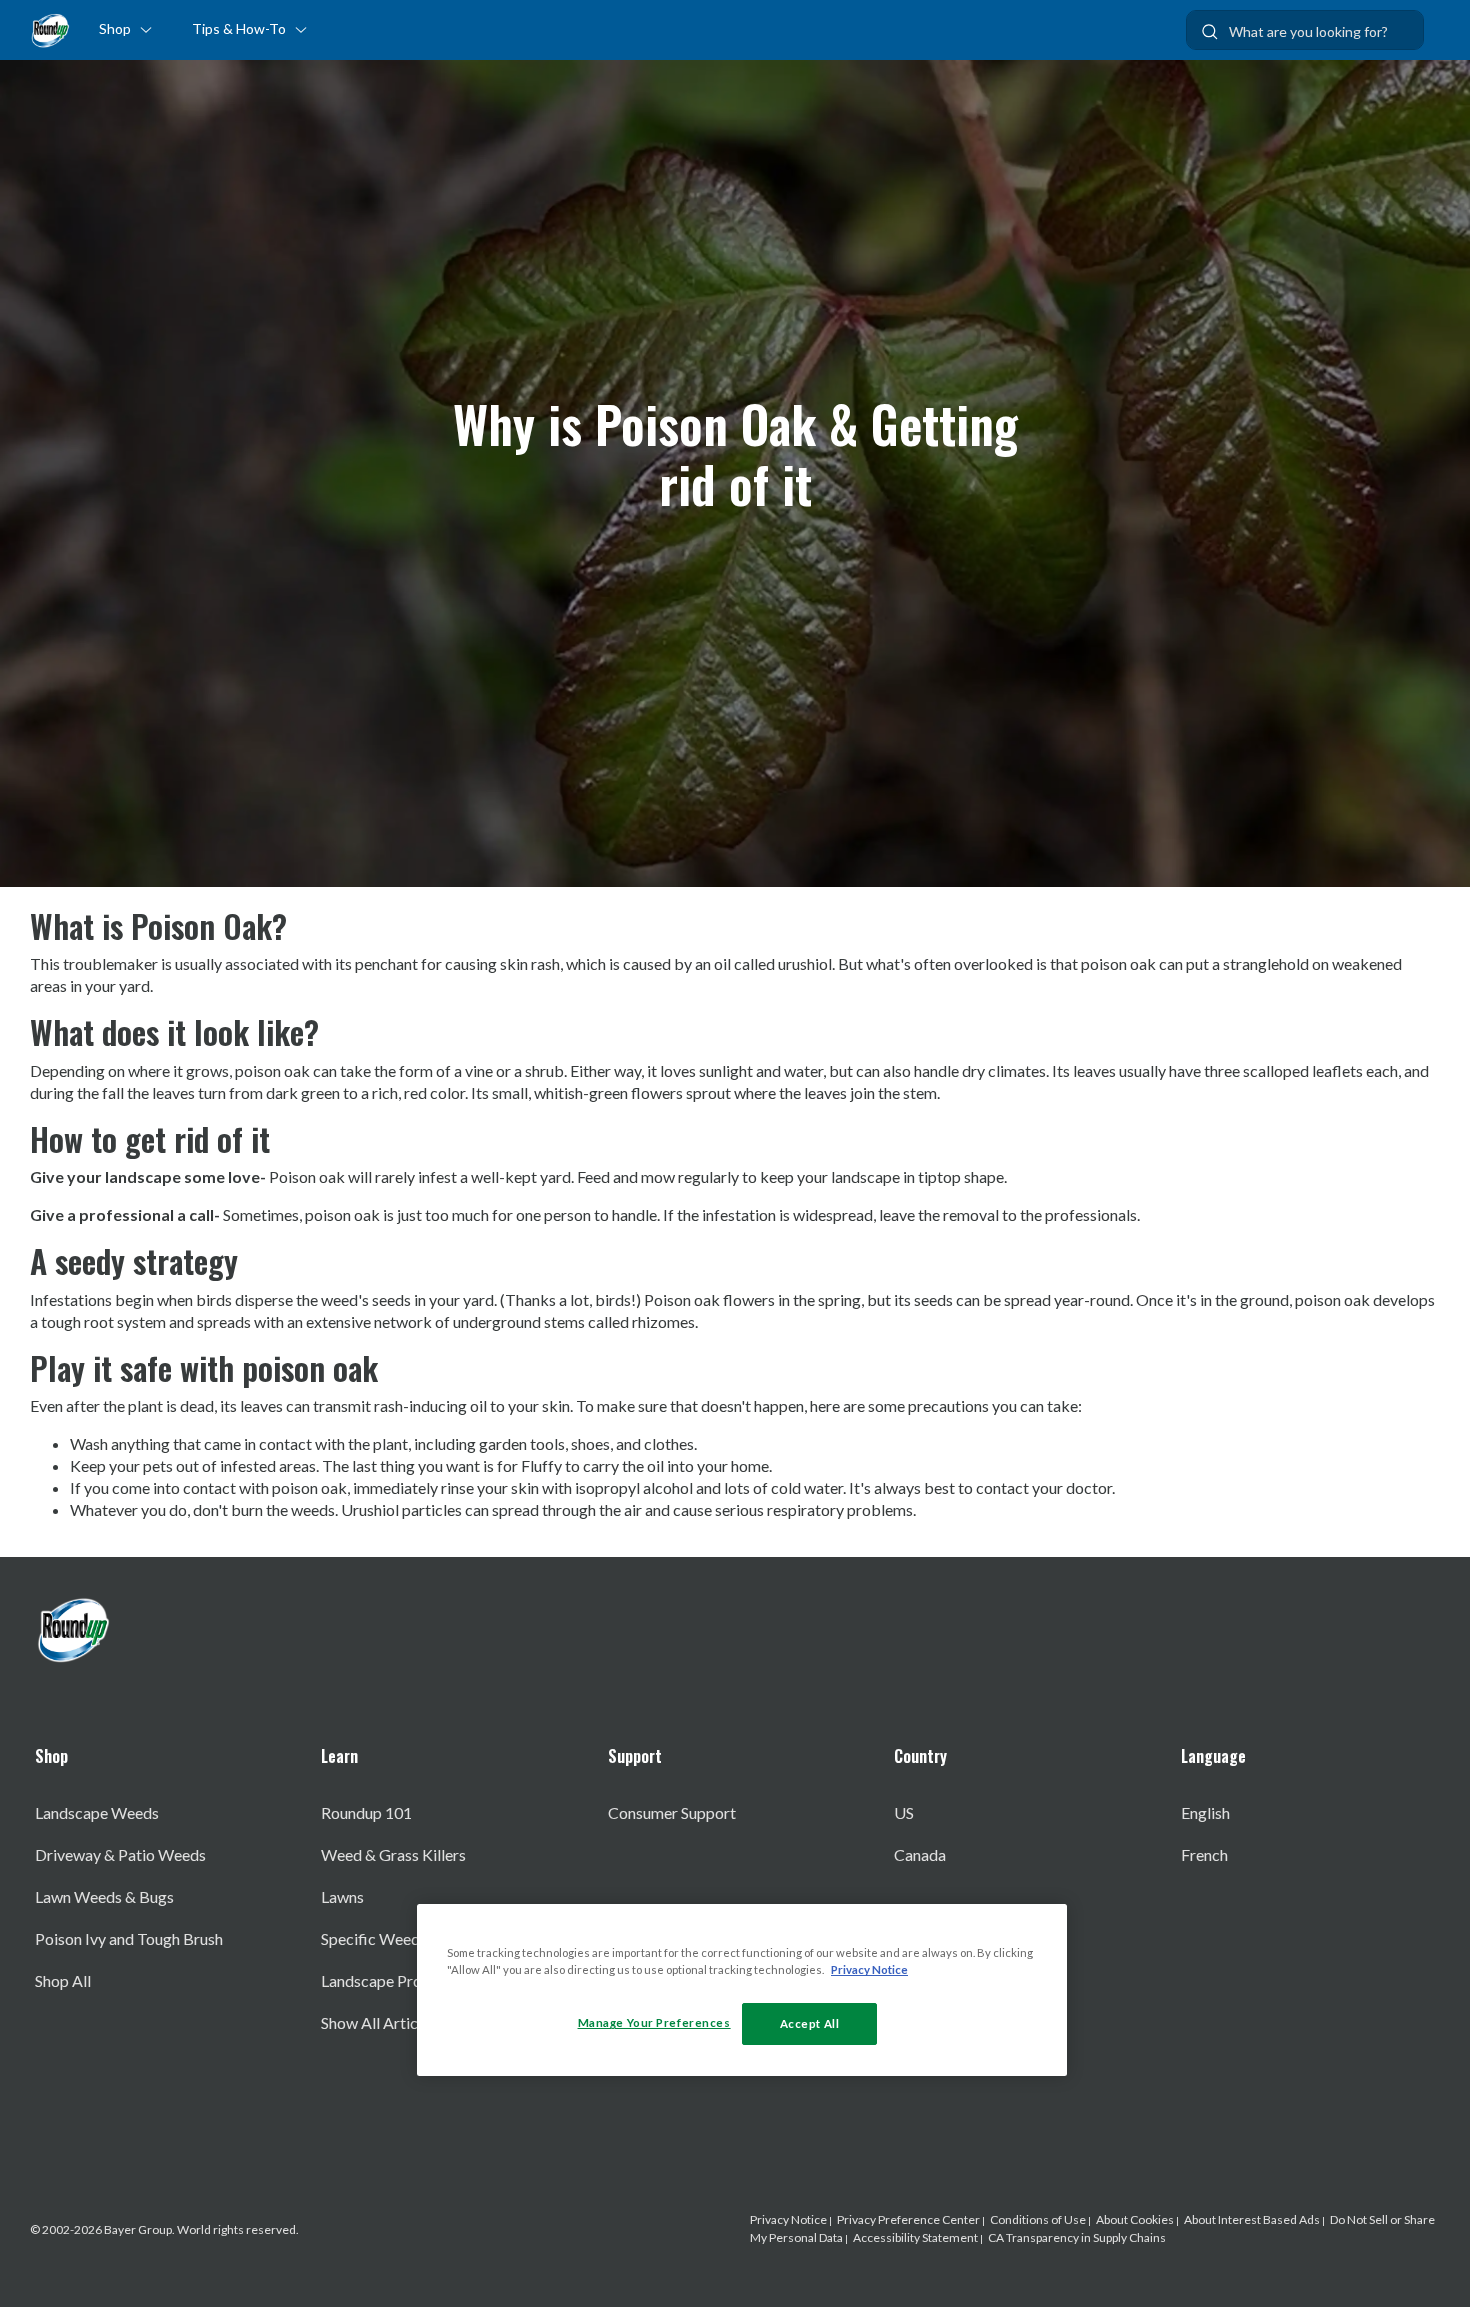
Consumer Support (672, 1812)
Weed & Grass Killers (393, 1854)
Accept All (810, 2023)
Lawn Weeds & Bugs (104, 1896)
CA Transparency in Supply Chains (1077, 2237)
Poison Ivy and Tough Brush (129, 1938)
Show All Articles (379, 2022)
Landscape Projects (388, 1980)
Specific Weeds (374, 1938)
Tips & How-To (239, 28)
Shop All (63, 1980)
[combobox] (1305, 30)
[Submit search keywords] (1210, 32)
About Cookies (1135, 2219)
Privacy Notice (788, 2219)
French (1204, 1854)
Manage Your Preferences (654, 2022)
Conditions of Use (1038, 2219)
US (904, 1812)
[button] (154, 26)
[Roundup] (50, 30)
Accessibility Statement (915, 2237)
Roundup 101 (366, 1812)
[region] (742, 1990)
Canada (920, 1854)
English (1205, 1812)
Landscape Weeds (97, 1812)
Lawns (342, 1896)
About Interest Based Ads (1252, 2219)
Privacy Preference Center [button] (908, 2219)
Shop (115, 28)
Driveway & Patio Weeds (120, 1854)
